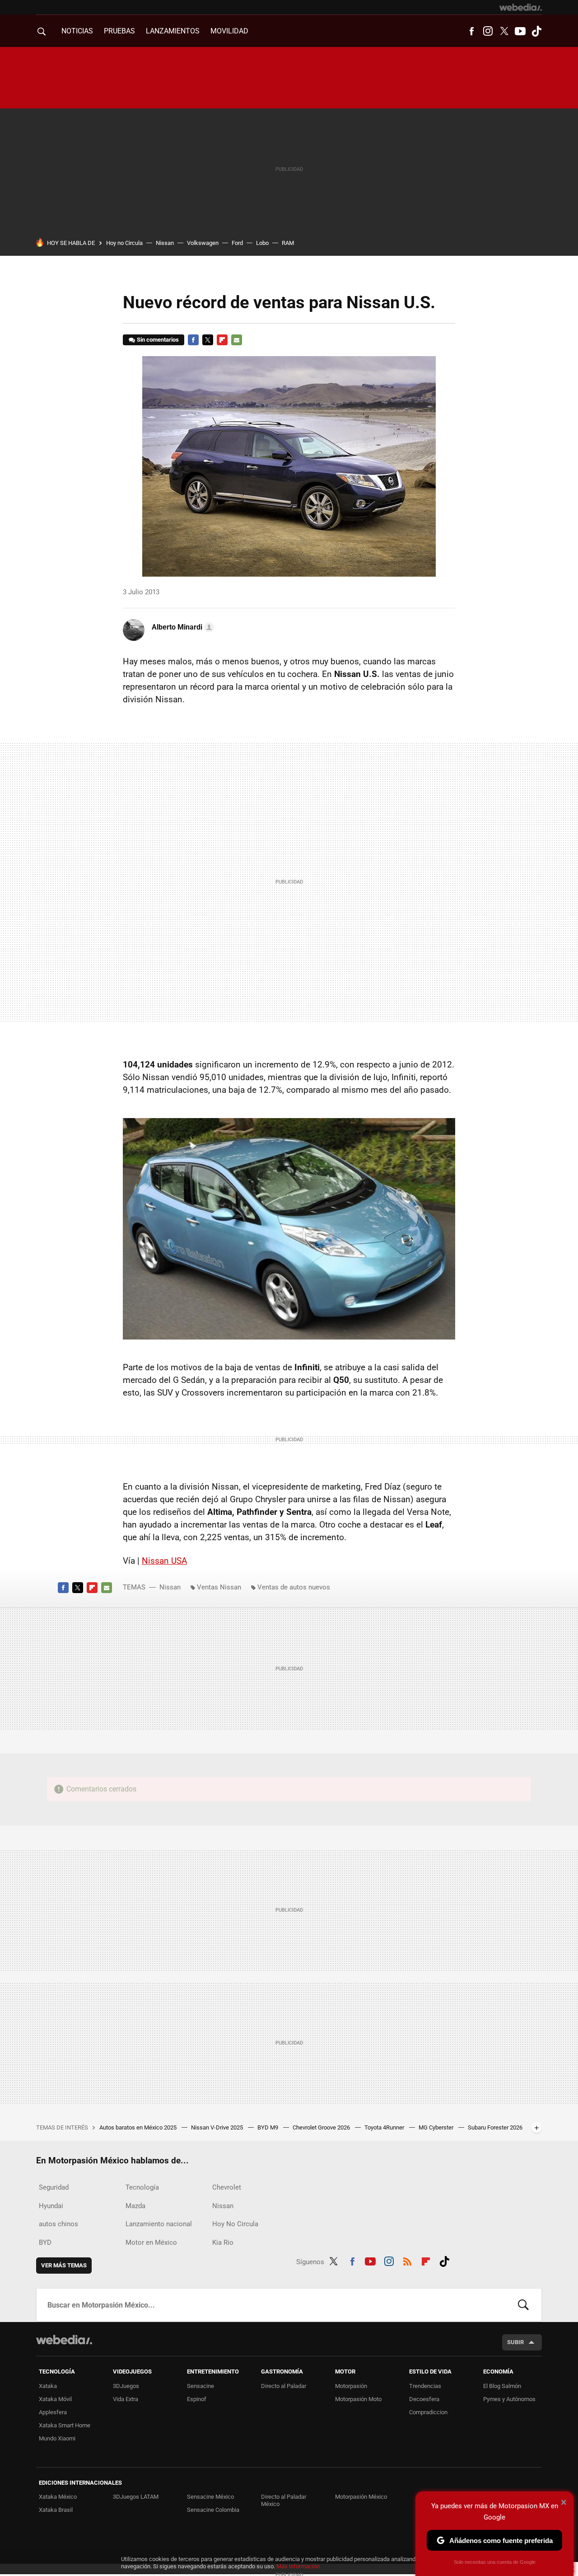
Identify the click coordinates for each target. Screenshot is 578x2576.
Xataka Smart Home (65, 2425)
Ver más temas (64, 2265)
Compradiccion (428, 2412)
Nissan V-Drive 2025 (218, 2127)
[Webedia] (521, 7)
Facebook (471, 31)
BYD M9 (268, 2127)
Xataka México (58, 2497)
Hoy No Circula (235, 2224)
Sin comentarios (158, 340)
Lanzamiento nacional (159, 2224)
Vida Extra (126, 2399)
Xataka (48, 2386)
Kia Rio (223, 2242)
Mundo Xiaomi (57, 2438)
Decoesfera (424, 2399)
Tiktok (536, 31)
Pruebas (119, 31)
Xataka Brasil (56, 2510)
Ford (237, 243)
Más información (298, 2566)
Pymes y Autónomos (509, 2399)
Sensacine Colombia (213, 2510)
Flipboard (222, 340)
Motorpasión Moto (358, 2399)
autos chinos (58, 2224)
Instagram (488, 31)
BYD (45, 2242)
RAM (288, 243)
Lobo (262, 243)
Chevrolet (227, 2187)
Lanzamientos (173, 31)
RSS (407, 2260)
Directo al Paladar (284, 2386)
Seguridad (54, 2187)
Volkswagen (203, 243)
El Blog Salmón (502, 2386)
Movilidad (229, 31)
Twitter (504, 31)
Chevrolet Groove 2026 (322, 2127)
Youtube (520, 31)
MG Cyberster (437, 2127)
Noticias (77, 31)
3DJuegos (126, 2386)
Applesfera (53, 2412)
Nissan (165, 243)
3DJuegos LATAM (136, 2497)
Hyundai (51, 2206)
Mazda (135, 2206)
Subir (515, 2342)
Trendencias (425, 2386)
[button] (182, 627)
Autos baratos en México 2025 (139, 2127)
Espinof (197, 2399)
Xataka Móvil (55, 2399)
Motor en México (151, 2242)
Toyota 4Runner (385, 2127)
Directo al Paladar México (284, 2500)
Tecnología (142, 2187)
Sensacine (200, 2386)
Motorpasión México (361, 2497)
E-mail (237, 340)
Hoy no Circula (124, 243)
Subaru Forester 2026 (495, 2127)
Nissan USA (164, 1561)
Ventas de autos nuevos (294, 1587)
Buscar (523, 2305)
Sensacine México (210, 2497)
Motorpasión (351, 2386)
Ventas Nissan (219, 1587)
